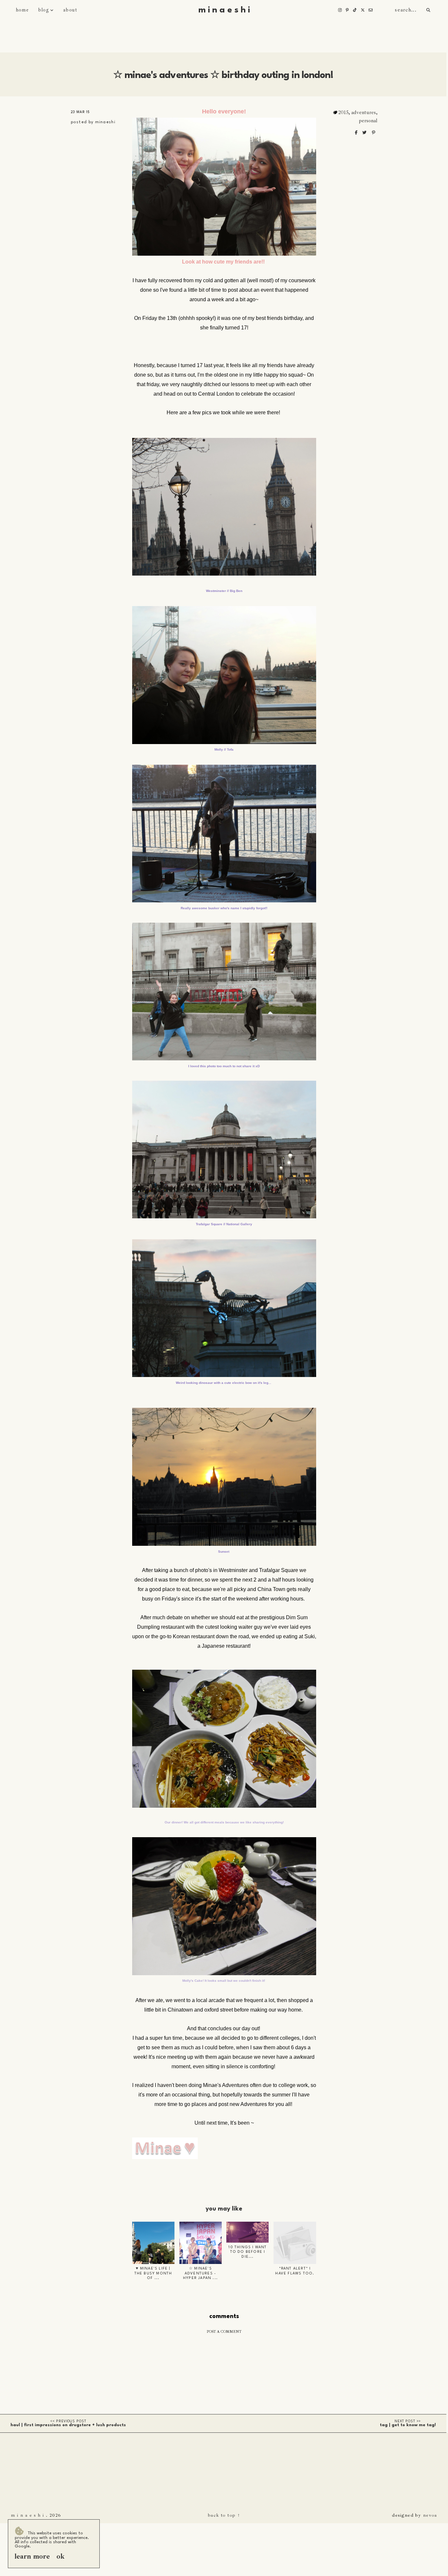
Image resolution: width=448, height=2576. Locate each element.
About (70, 10)
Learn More (32, 2556)
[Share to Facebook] (357, 133)
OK (61, 2556)
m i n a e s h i (224, 10)
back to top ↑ (224, 2515)
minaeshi (105, 122)
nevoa (430, 2515)
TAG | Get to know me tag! (408, 2425)
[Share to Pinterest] (374, 133)
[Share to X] (365, 133)
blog (44, 10)
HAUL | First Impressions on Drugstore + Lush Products (68, 2425)
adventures (364, 112)
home (22, 10)
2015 (343, 112)
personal (368, 121)
